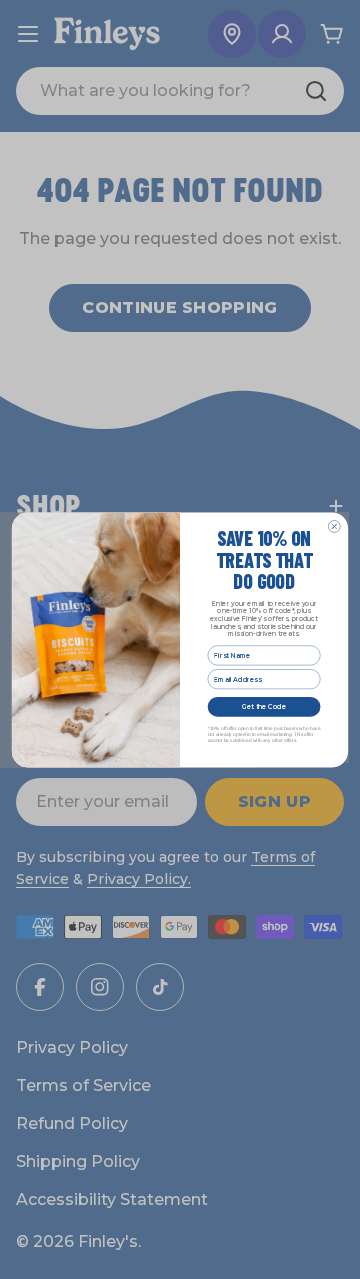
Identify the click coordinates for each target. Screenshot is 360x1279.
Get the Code (264, 706)
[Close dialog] (334, 526)
